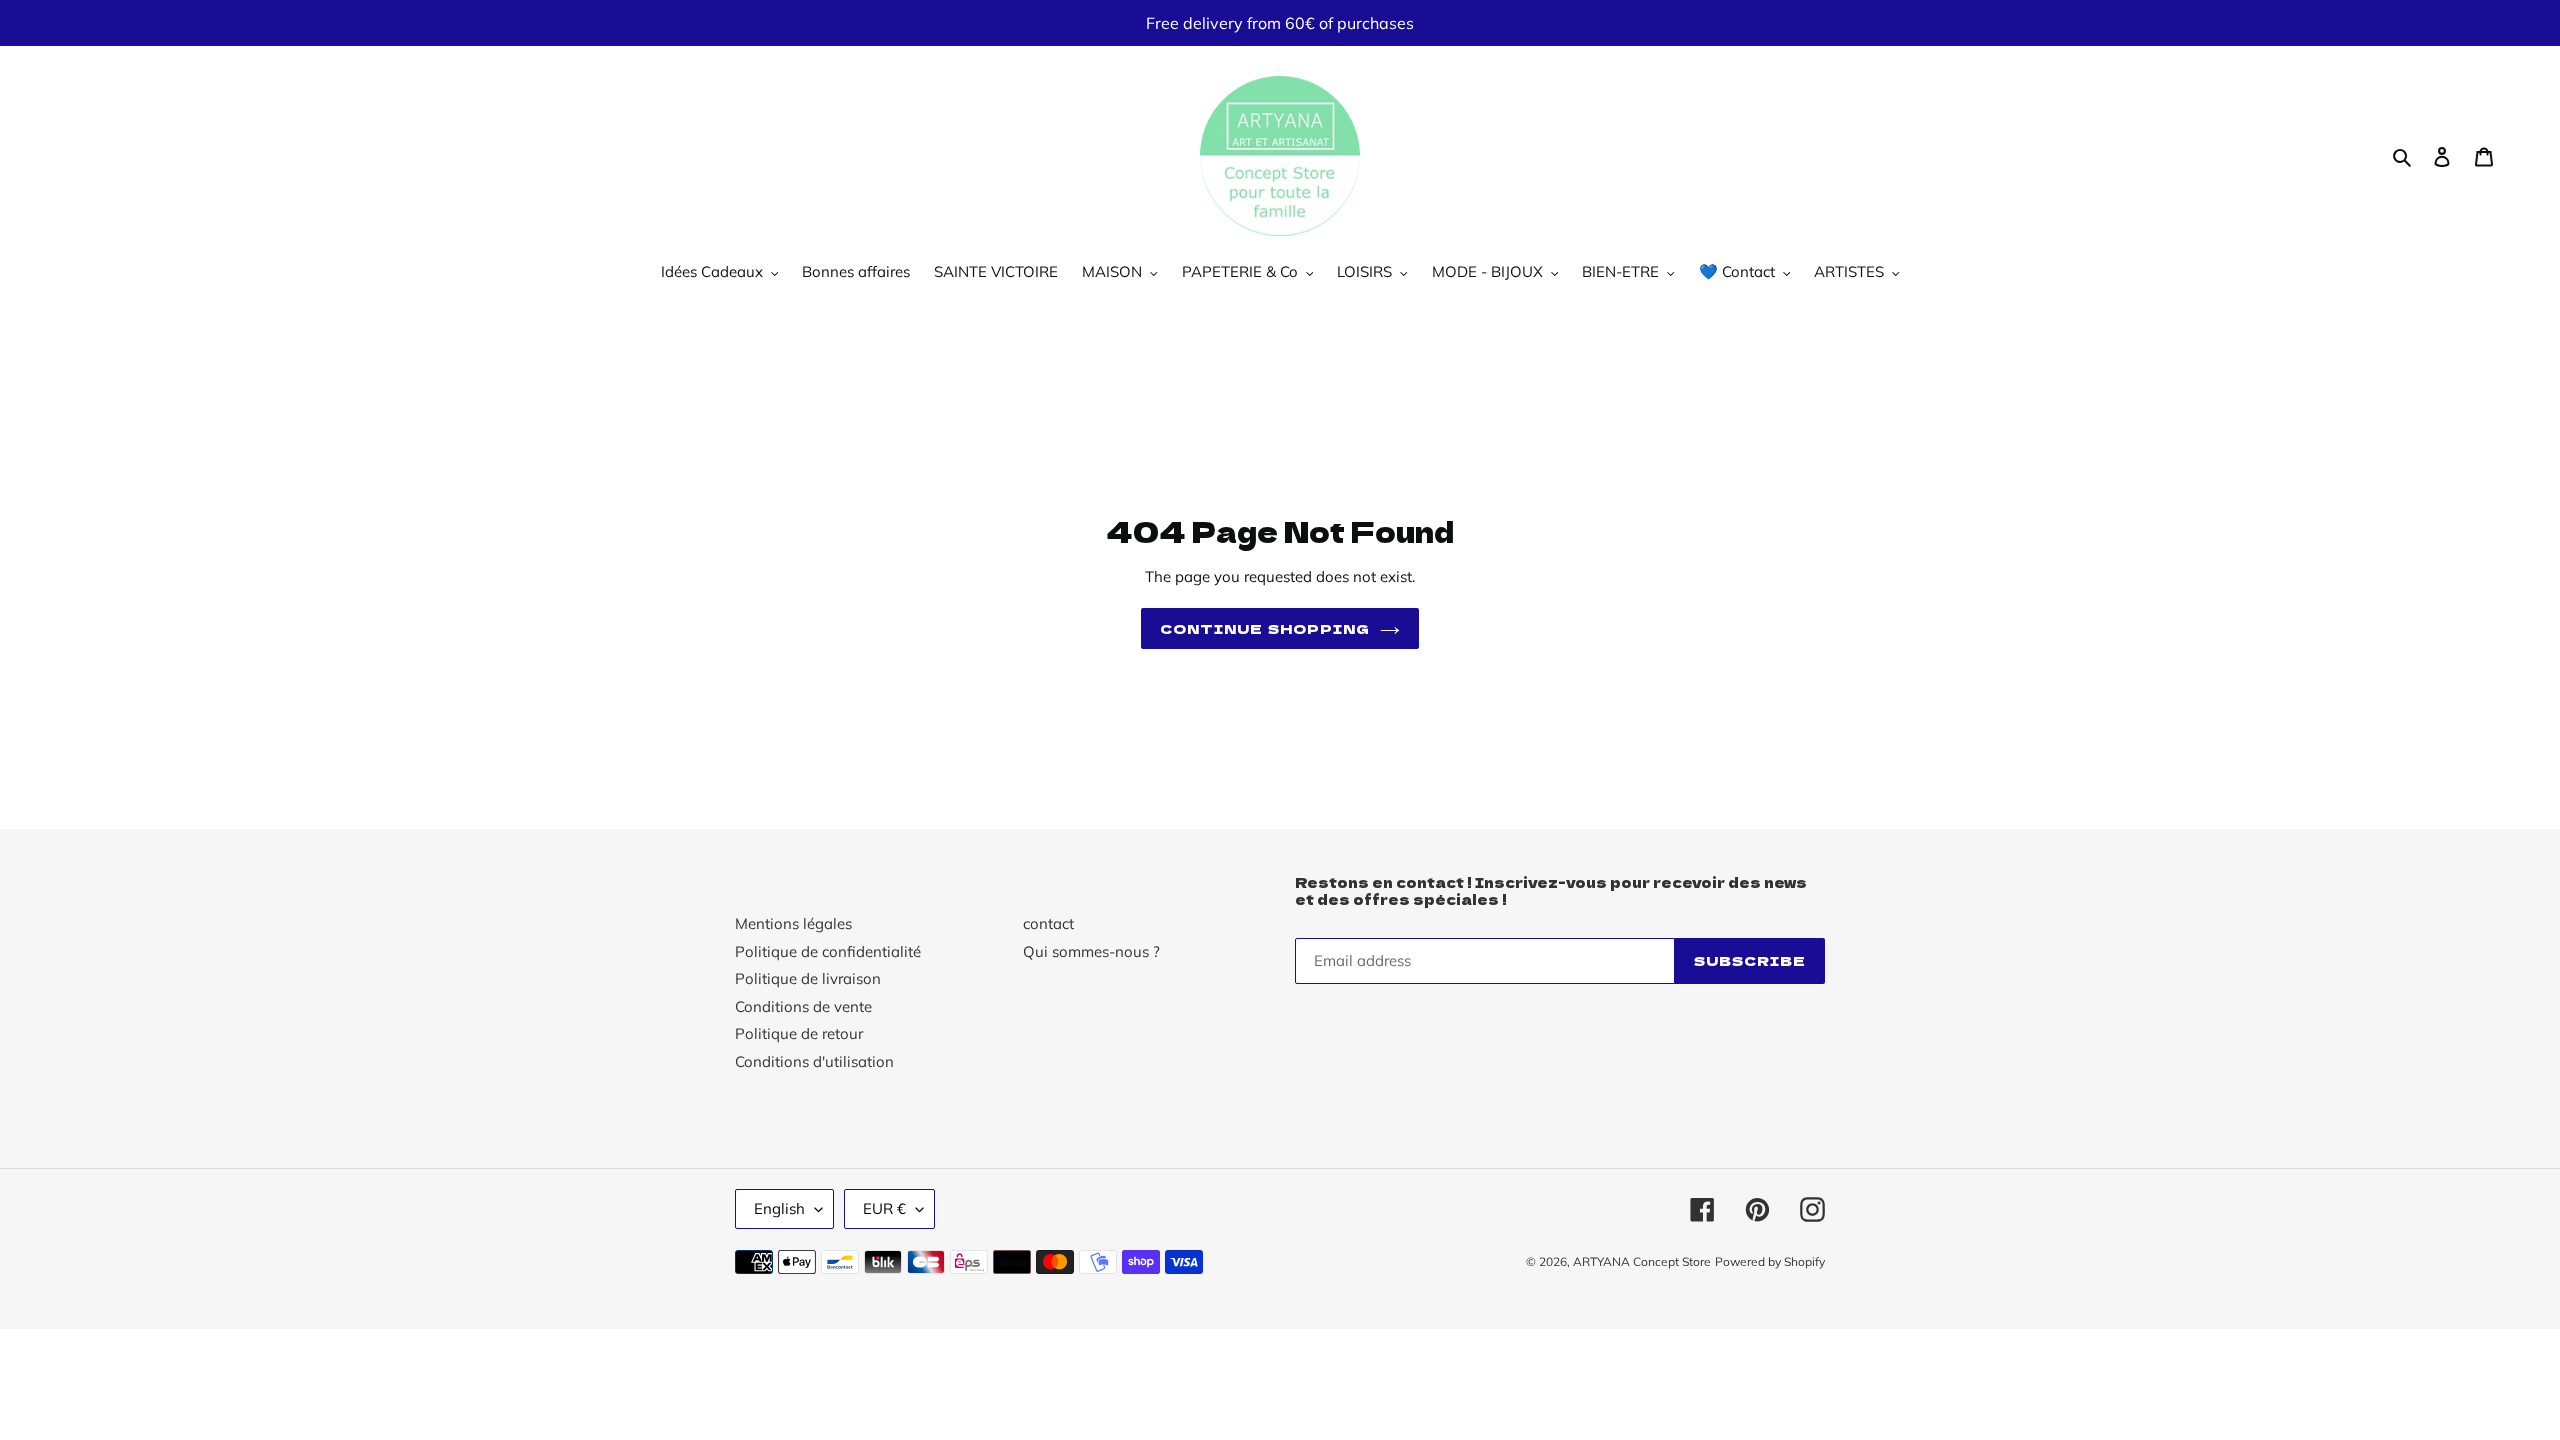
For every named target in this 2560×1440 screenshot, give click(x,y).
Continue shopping (1265, 628)
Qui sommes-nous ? (1091, 951)
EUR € (884, 1208)
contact (1048, 923)
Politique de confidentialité (828, 951)
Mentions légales (793, 923)
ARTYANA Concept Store (1642, 1261)
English (779, 1208)
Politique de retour (799, 1033)
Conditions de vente (803, 1006)
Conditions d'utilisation (814, 1061)
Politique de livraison (808, 978)
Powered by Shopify (1770, 1261)
